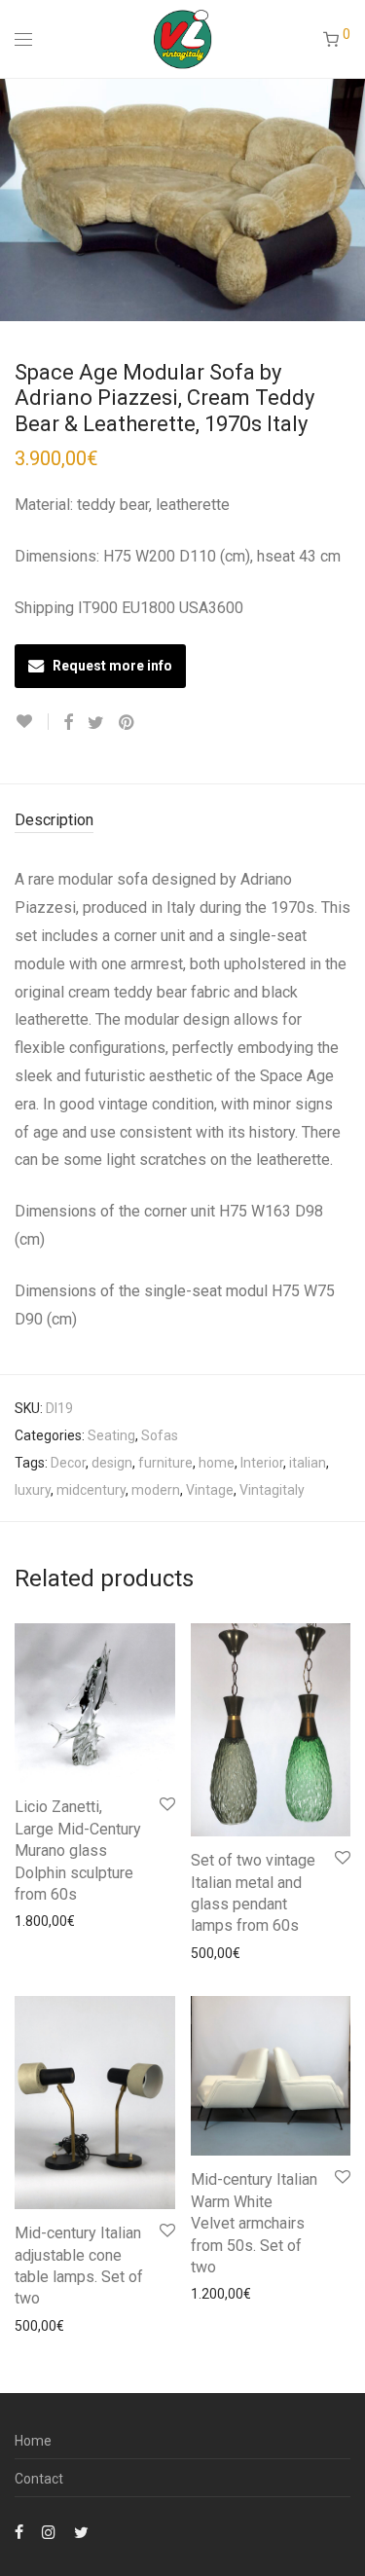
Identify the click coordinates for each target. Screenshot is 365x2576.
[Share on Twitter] (96, 723)
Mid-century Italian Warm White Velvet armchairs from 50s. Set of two (254, 2223)
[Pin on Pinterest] (128, 723)
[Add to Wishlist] (32, 722)
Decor (68, 1463)
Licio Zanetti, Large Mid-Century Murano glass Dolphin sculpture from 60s (78, 1850)
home (217, 1463)
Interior (262, 1463)
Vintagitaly (272, 1490)
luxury (33, 1490)
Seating (111, 1435)
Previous (18, 200)
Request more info (112, 666)
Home (33, 2441)
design (112, 1463)
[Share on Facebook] (68, 723)
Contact (39, 2479)
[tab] (182, 821)
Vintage (210, 1490)
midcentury (91, 1490)
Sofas (160, 1435)
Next (347, 200)
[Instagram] (49, 2531)
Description (54, 820)
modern (156, 1490)
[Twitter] (81, 2531)
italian (308, 1463)
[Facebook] (19, 2531)
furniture (165, 1463)
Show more (40, 1920)
